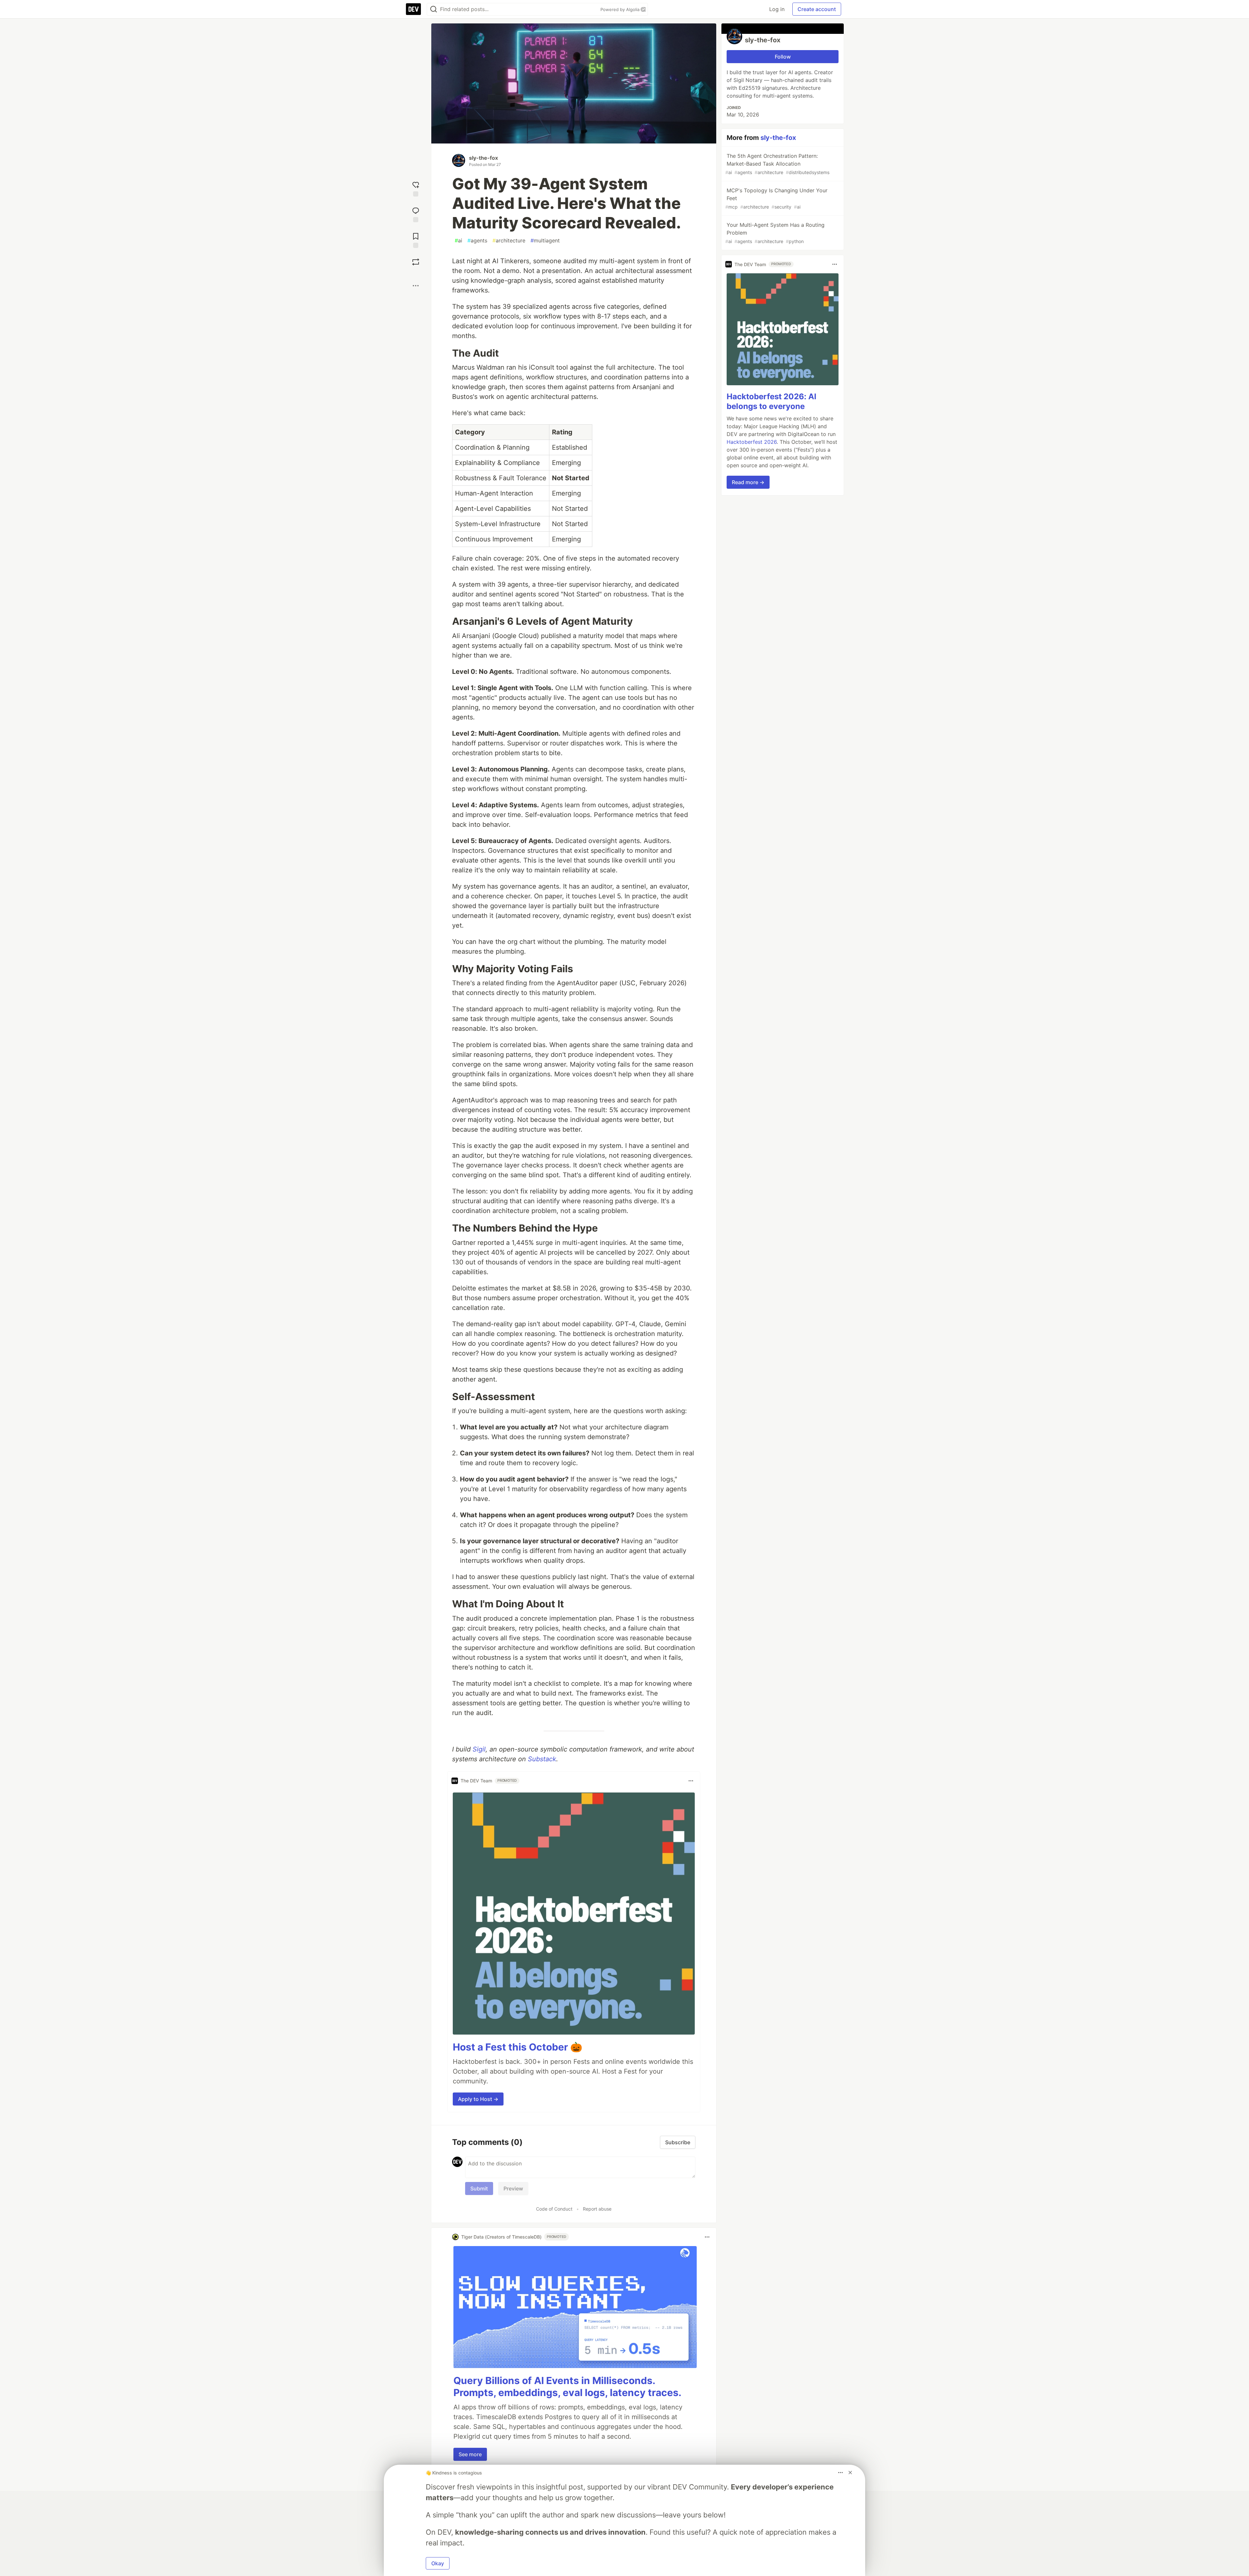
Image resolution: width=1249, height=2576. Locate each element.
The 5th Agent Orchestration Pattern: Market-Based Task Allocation (777, 164)
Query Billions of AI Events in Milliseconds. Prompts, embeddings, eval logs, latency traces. (567, 2387)
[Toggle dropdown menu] (691, 1781)
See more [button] (470, 2454)
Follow (783, 57)
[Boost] (416, 262)
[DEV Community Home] (413, 9)
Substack (542, 1759)
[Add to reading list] (416, 240)
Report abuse (597, 2209)
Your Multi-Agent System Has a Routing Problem (775, 233)
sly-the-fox (483, 158)
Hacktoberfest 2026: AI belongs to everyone (772, 401)
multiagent (545, 240)
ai (458, 240)
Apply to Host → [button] (478, 2099)
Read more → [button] (748, 482)
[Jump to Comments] (416, 214)
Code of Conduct (554, 2209)
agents (477, 240)
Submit (479, 2188)
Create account (817, 9)
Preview (513, 2188)
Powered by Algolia (621, 9)
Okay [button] (438, 2563)
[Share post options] (416, 286)
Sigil (479, 1749)
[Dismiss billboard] (850, 2473)
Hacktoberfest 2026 (752, 442)
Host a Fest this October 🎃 (517, 2047)
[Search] (434, 9)
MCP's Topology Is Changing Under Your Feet (776, 198)
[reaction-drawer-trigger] (416, 188)
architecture (509, 240)
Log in (777, 9)
